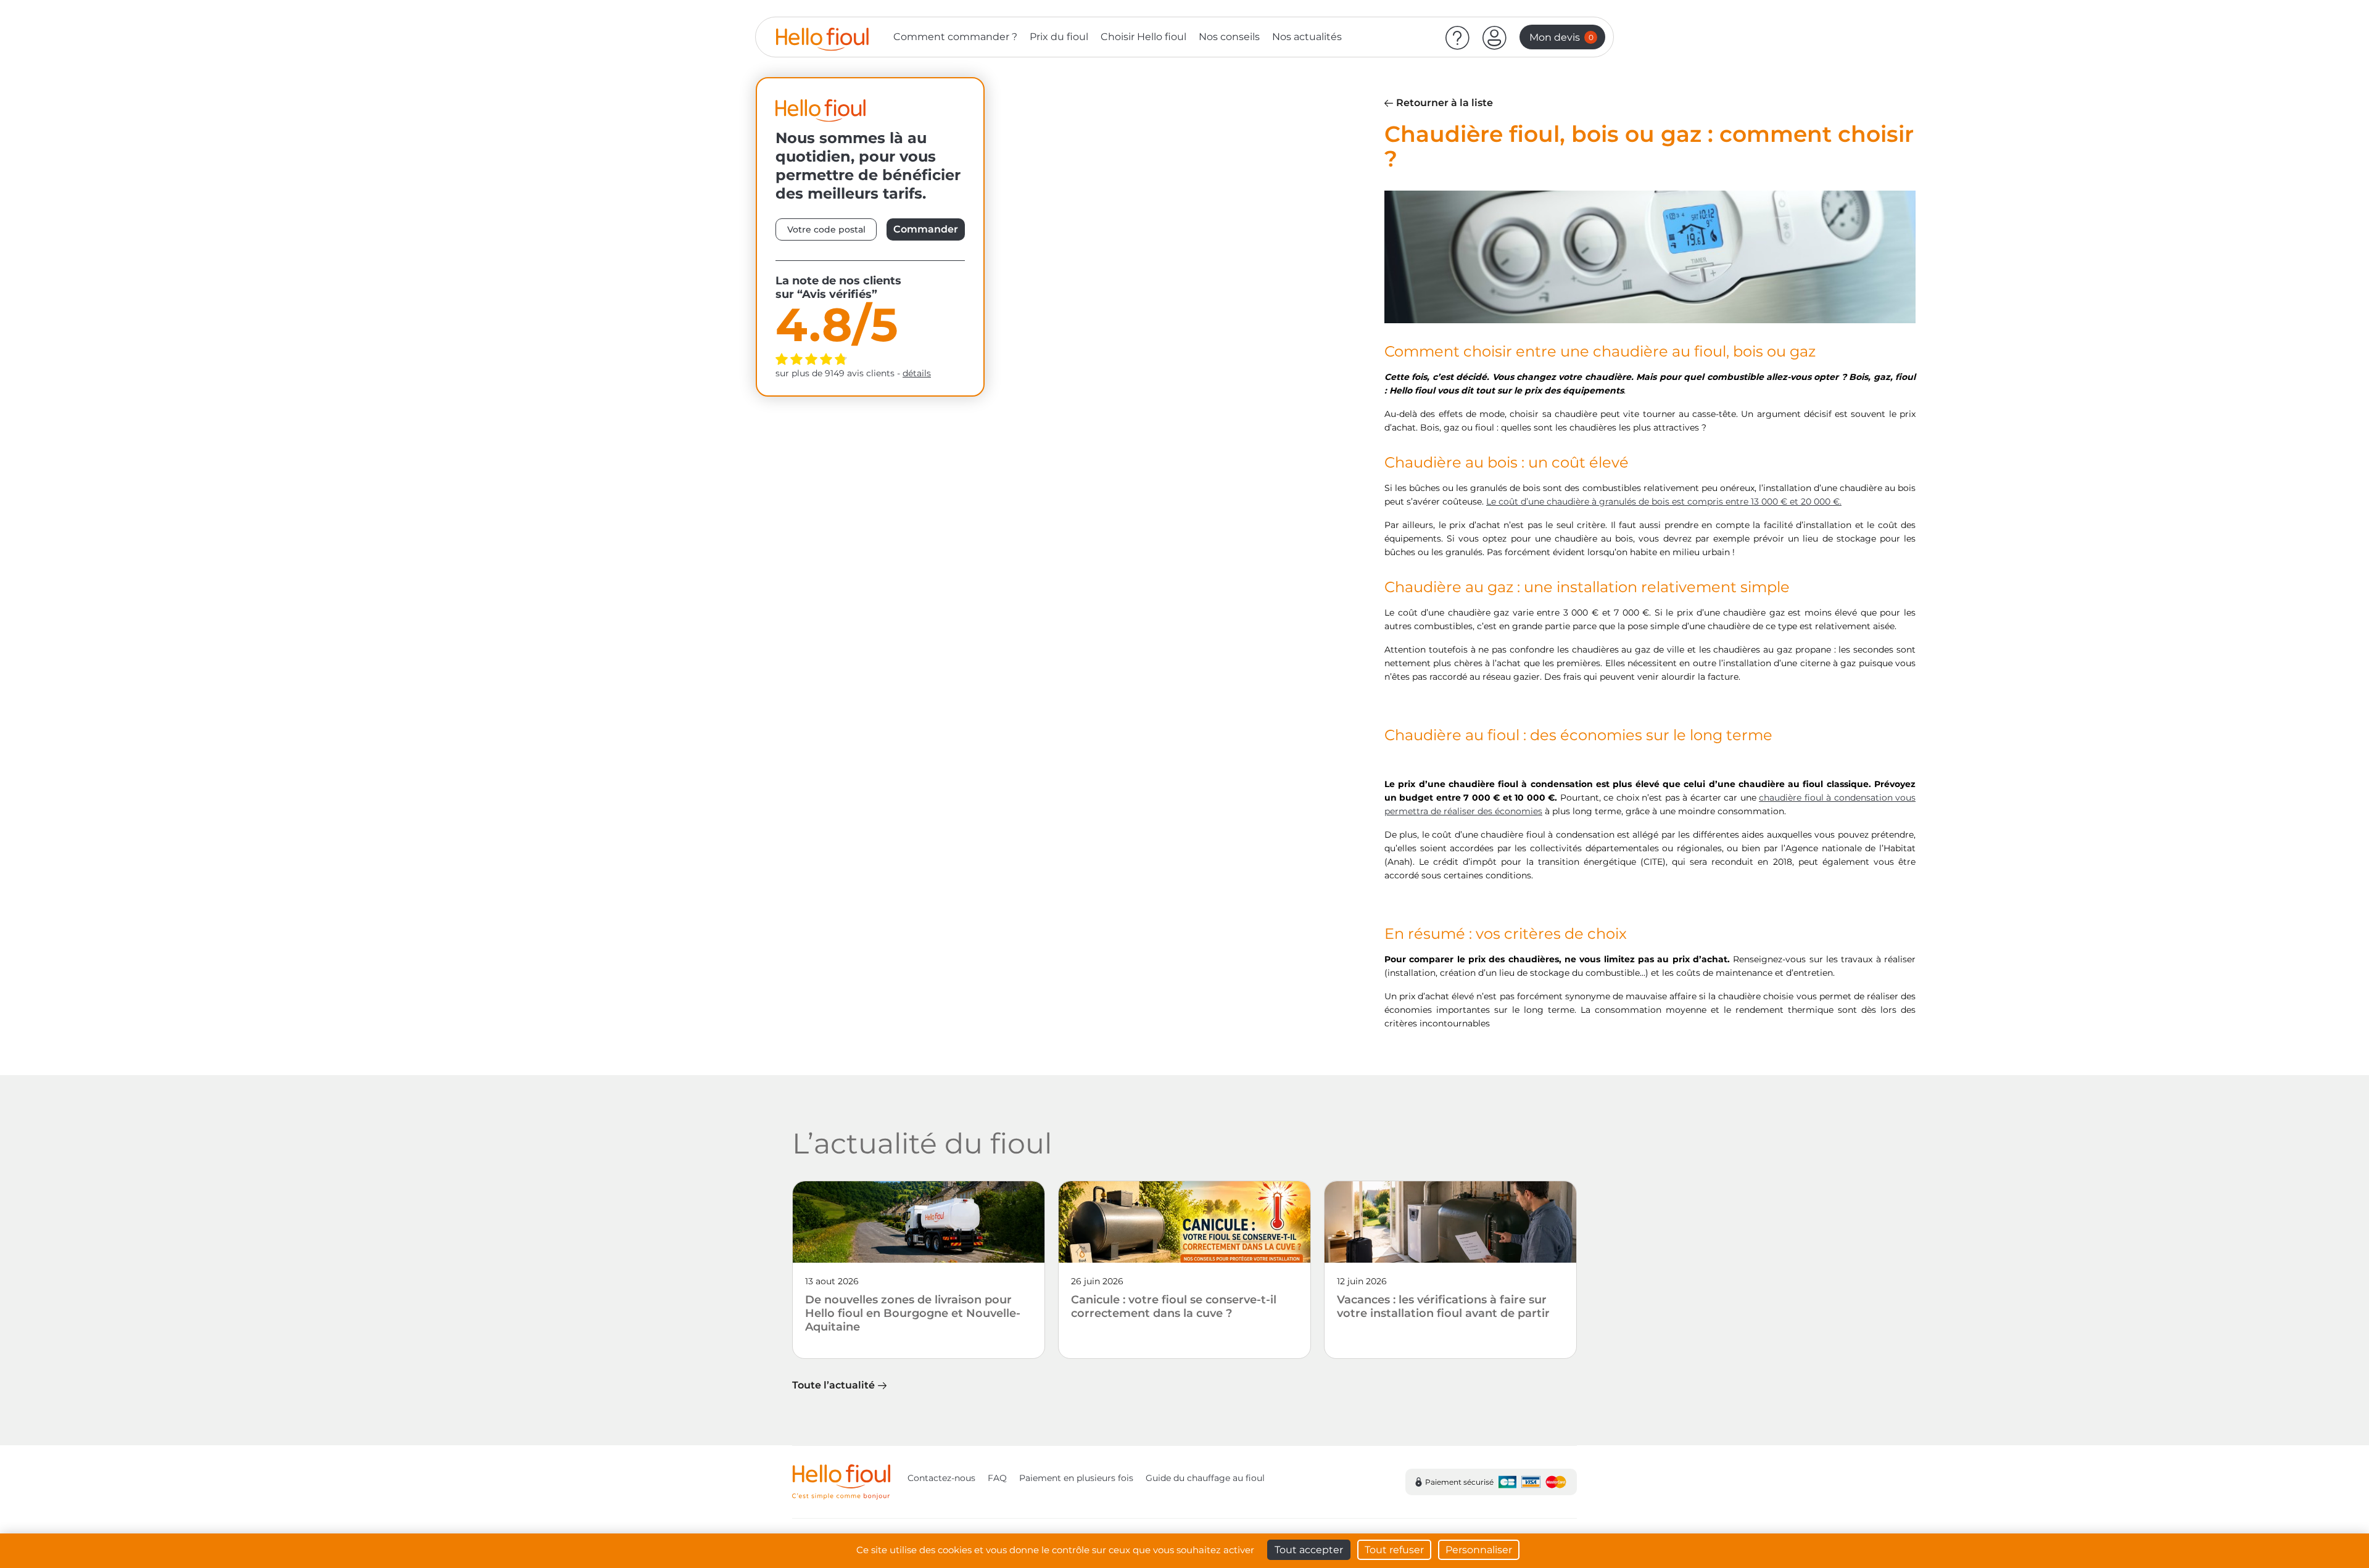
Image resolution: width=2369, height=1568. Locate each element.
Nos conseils (1229, 37)
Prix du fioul (1059, 37)
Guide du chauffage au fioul (1205, 1478)
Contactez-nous (941, 1478)
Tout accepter (1309, 1550)
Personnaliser (1479, 1550)
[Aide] (1458, 37)
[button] (1495, 37)
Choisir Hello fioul (1143, 37)
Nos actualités (1307, 37)
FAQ (997, 1478)
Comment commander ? (955, 37)
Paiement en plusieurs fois (1076, 1478)
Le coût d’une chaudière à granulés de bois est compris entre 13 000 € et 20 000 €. (1664, 501)
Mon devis (1561, 37)
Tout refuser (1394, 1550)
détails (917, 373)
